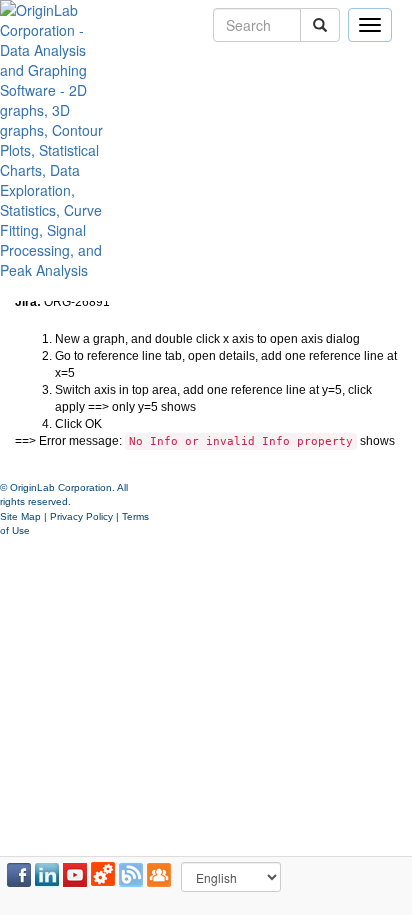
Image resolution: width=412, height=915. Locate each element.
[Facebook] (19, 875)
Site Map (20, 516)
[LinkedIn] (47, 875)
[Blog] (131, 875)
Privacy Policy (81, 516)
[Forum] (159, 875)
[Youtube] (75, 875)
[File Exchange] (103, 875)
